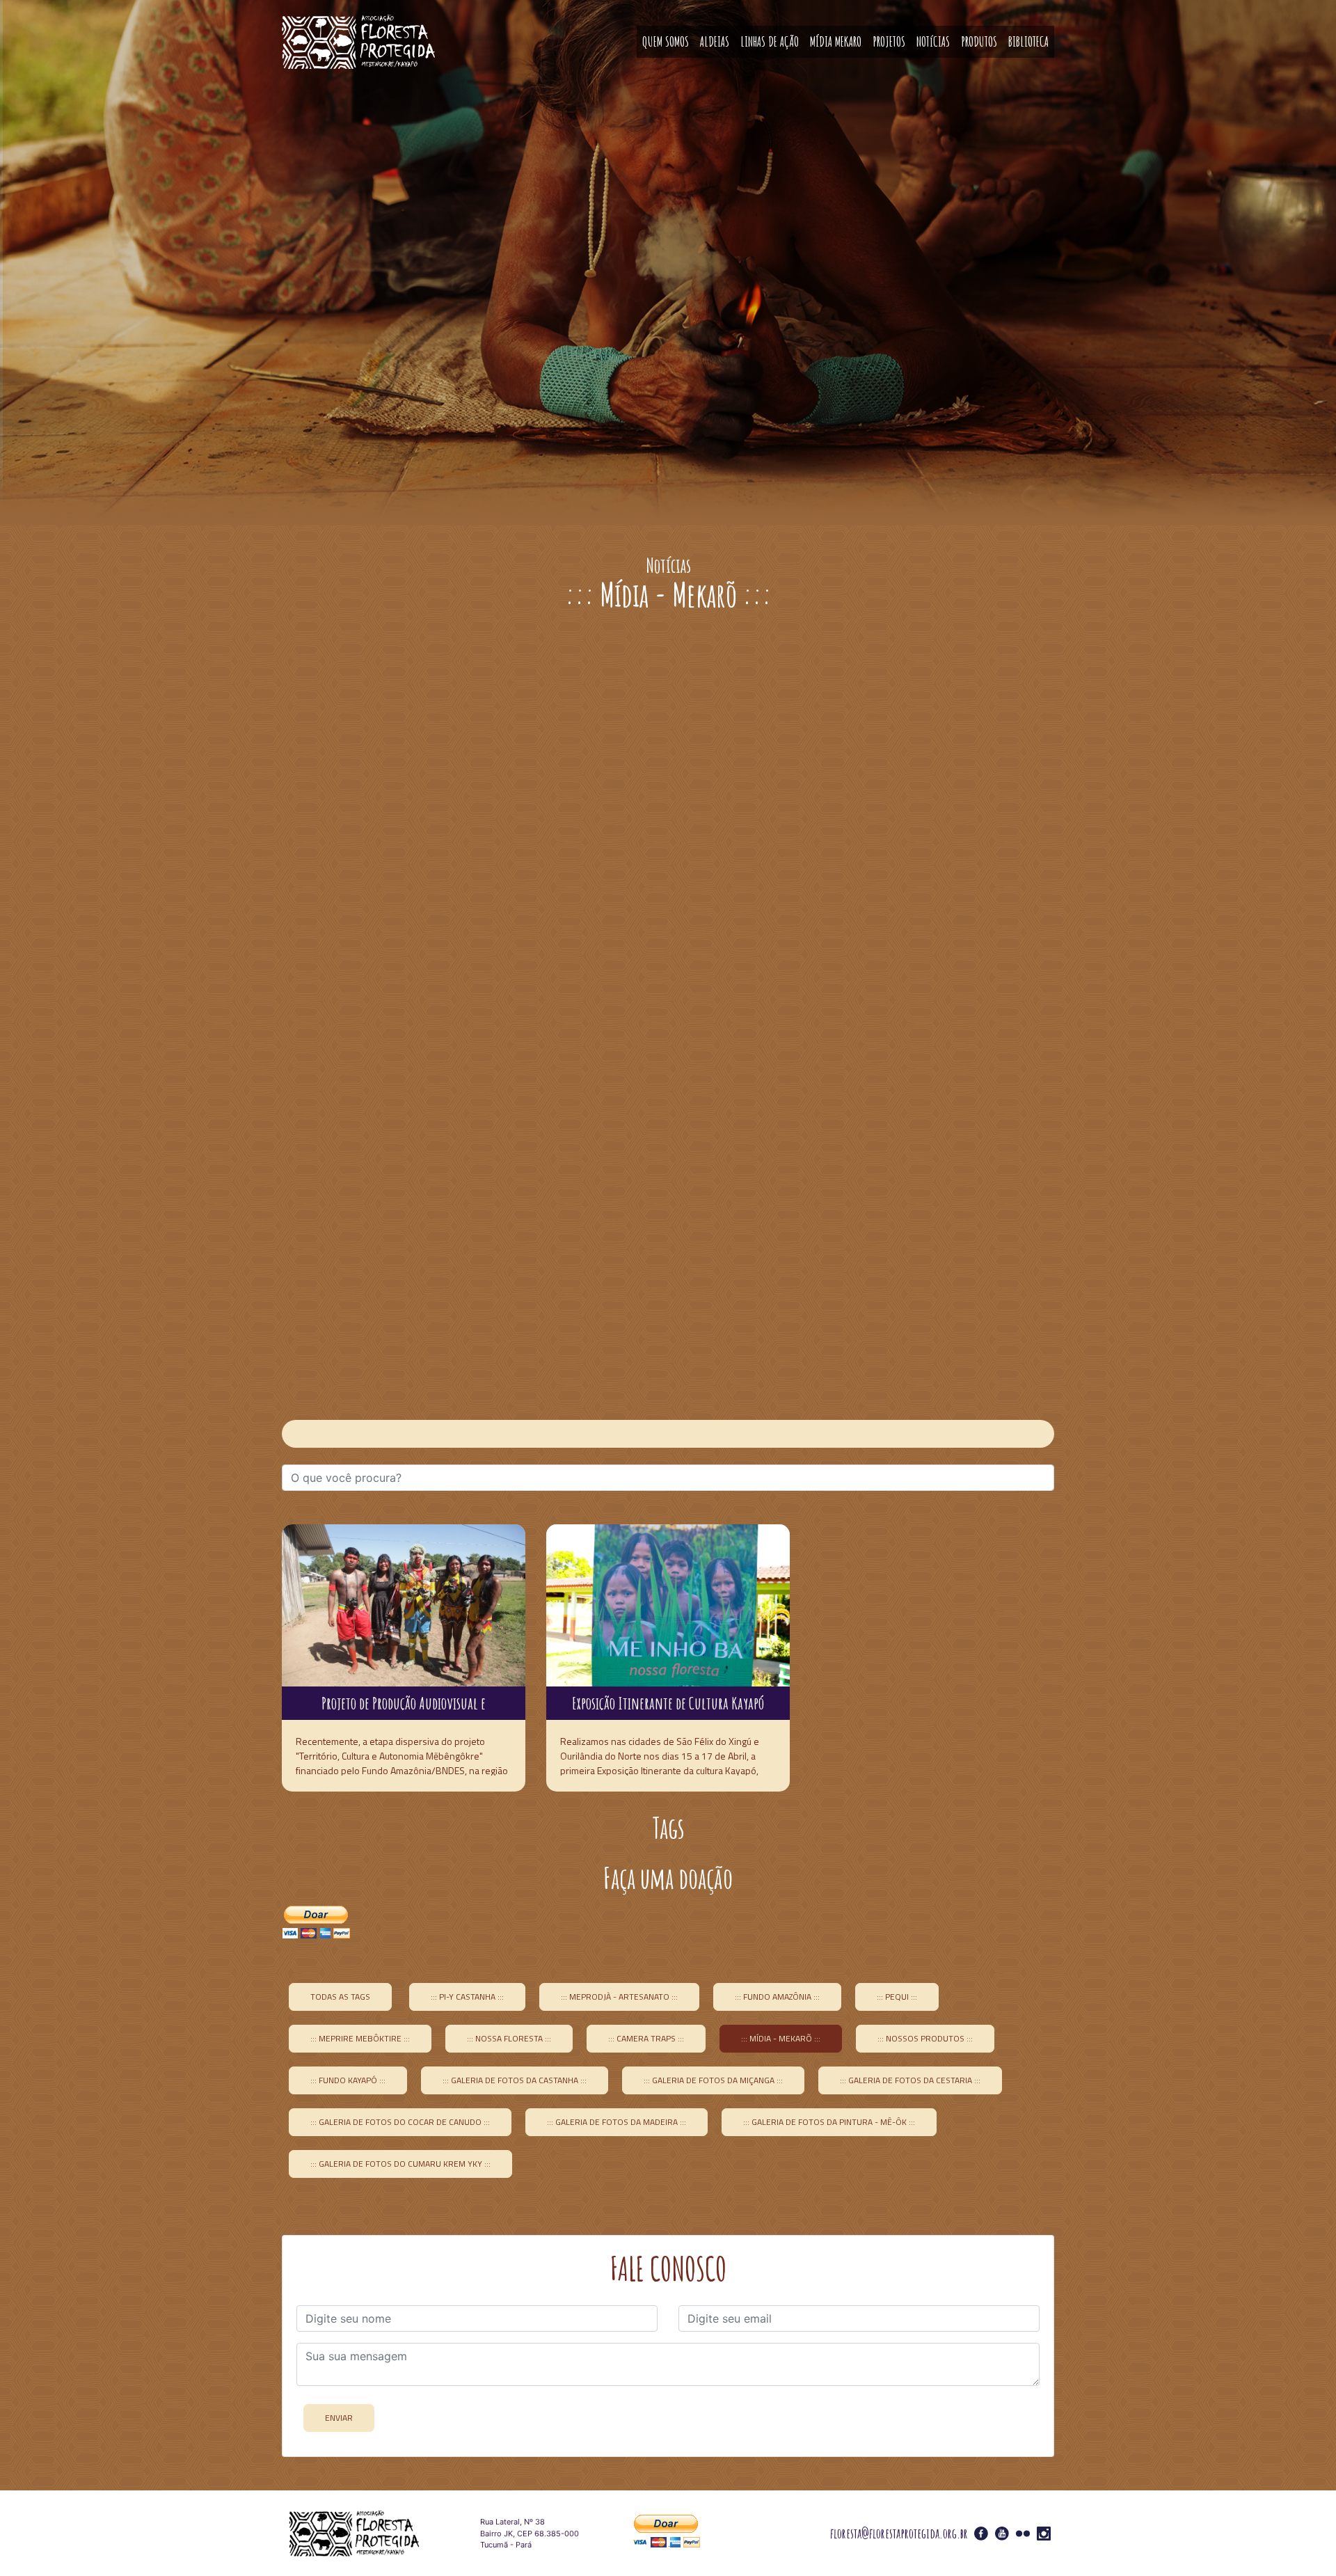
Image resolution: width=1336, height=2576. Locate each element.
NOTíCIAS (933, 41)
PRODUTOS (979, 41)
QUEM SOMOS (666, 41)
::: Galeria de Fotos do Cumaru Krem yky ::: (400, 2164)
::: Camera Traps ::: (646, 2038)
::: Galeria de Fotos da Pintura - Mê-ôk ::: (829, 2122)
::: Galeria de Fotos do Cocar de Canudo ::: (400, 2122)
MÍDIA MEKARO (836, 41)
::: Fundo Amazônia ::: (777, 1997)
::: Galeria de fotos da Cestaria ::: (910, 2080)
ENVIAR (339, 2418)
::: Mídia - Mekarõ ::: (781, 2038)
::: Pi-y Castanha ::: (467, 1997)
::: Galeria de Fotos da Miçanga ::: (713, 2080)
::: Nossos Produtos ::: (925, 2038)
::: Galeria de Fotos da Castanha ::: (515, 2080)
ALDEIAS (715, 41)
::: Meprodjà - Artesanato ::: (619, 1997)
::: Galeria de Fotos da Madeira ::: (617, 2122)
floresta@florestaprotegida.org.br (899, 2533)
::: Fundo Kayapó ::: (348, 2080)
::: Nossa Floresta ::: (509, 2038)
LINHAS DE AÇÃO (770, 41)
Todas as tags (340, 1997)
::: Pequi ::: (897, 1997)
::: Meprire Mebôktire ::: (360, 2038)
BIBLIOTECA (1028, 41)
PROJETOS (889, 41)
